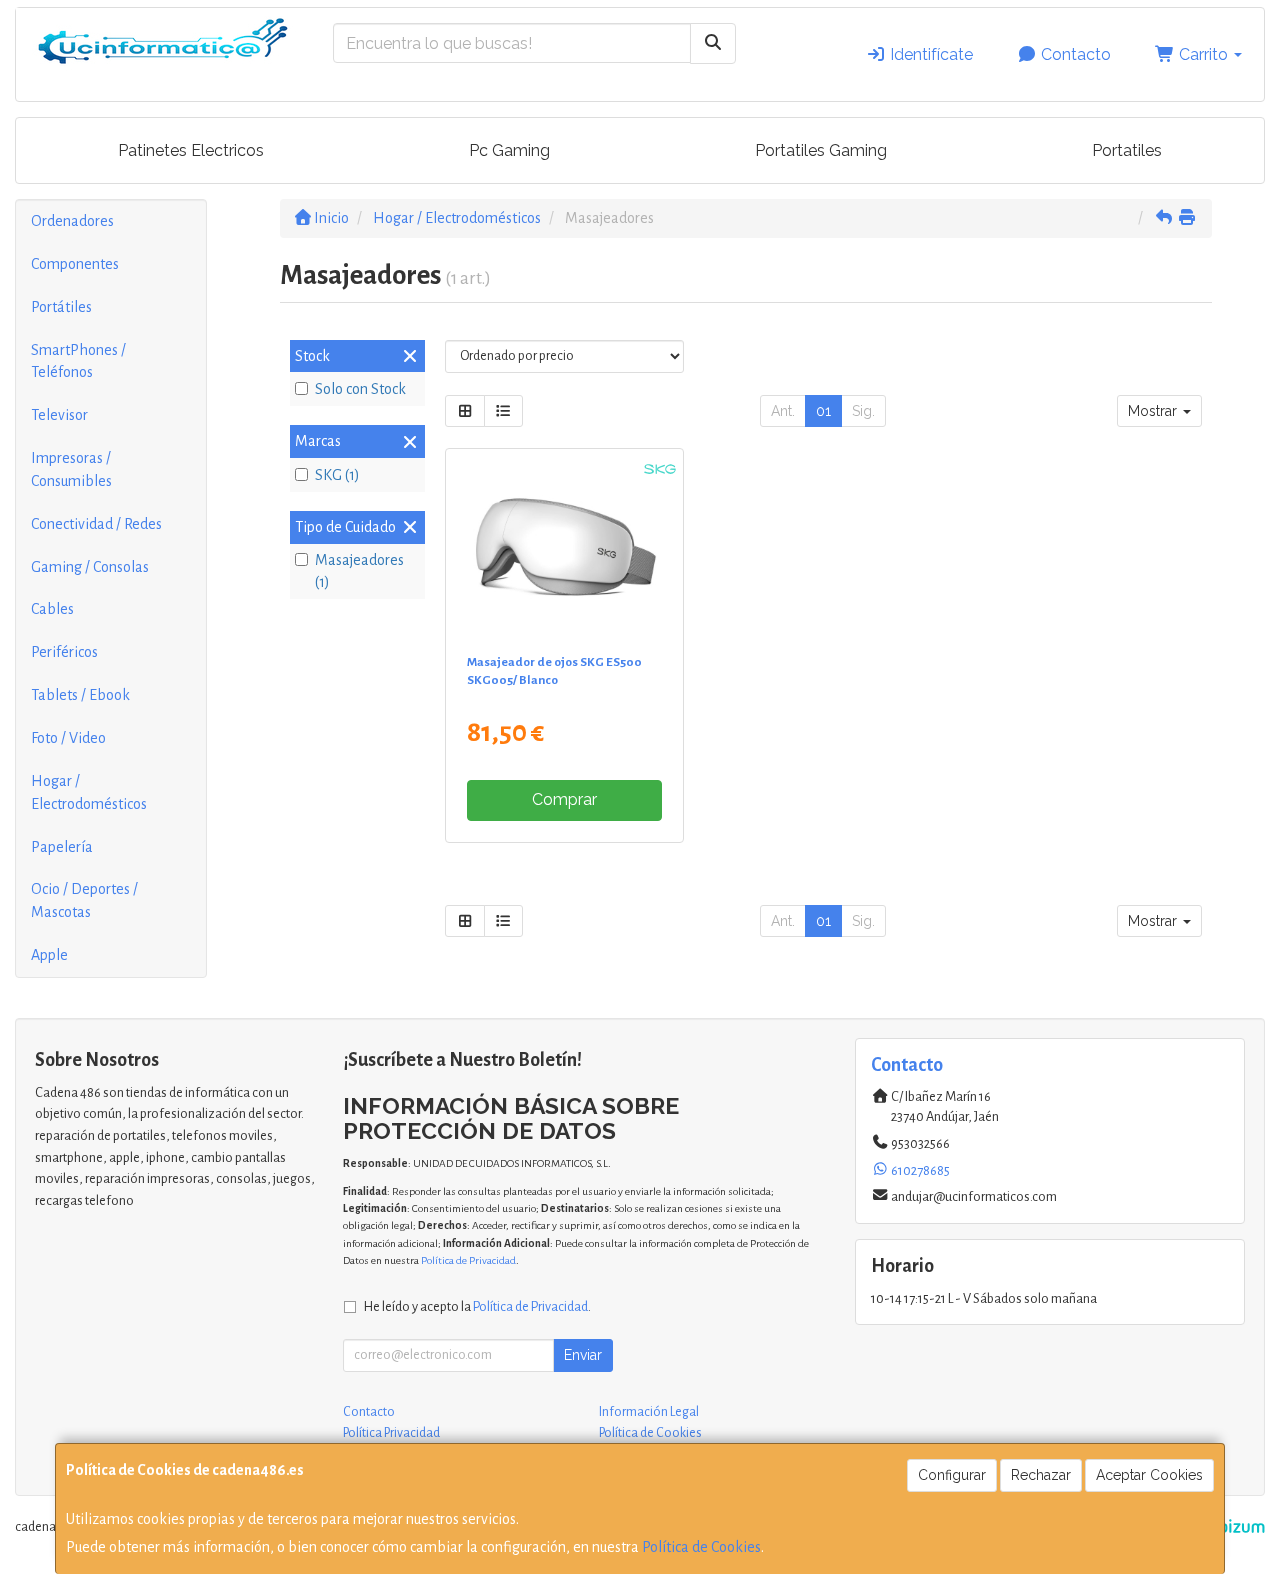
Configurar (952, 1475)
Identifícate (929, 54)
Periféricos (64, 652)
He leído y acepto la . (477, 1306)
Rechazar (1041, 1475)
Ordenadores (72, 221)
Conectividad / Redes (96, 524)
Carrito (1203, 54)
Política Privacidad (391, 1433)
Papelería (62, 847)
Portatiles (1127, 150)
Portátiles (61, 307)
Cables (52, 609)
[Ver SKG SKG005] (565, 547)
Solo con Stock (360, 389)
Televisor (59, 415)
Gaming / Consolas (90, 567)
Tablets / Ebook (80, 695)
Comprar (564, 799)
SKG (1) (337, 475)
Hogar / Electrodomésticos (89, 792)
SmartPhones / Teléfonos (78, 361)
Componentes (75, 264)
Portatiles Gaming (821, 150)
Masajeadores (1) (359, 571)
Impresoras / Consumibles (71, 469)
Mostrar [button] (1154, 411)
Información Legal (649, 1412)
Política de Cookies (701, 1547)
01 (823, 411)
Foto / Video (68, 738)
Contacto (1074, 54)
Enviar (583, 1355)
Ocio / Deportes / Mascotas (84, 900)
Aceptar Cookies (1149, 1475)
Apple (49, 955)
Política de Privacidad (468, 1260)
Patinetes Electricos (191, 150)
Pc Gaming (509, 150)
